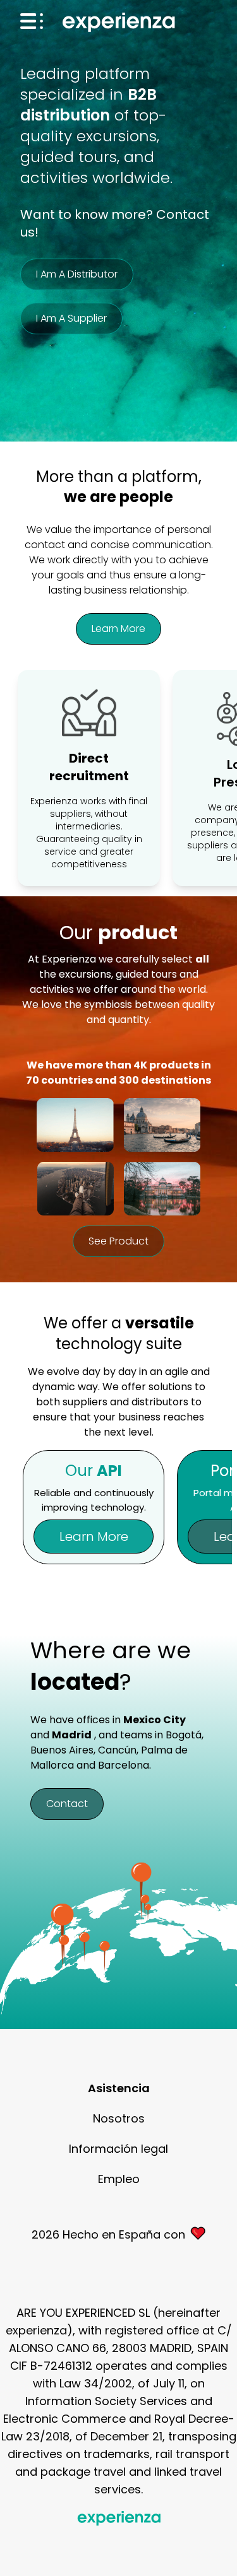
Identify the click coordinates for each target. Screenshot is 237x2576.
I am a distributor (77, 274)
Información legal (118, 2149)
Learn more (118, 629)
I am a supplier (71, 318)
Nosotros (119, 2118)
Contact (67, 1804)
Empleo (119, 2179)
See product (118, 1241)
